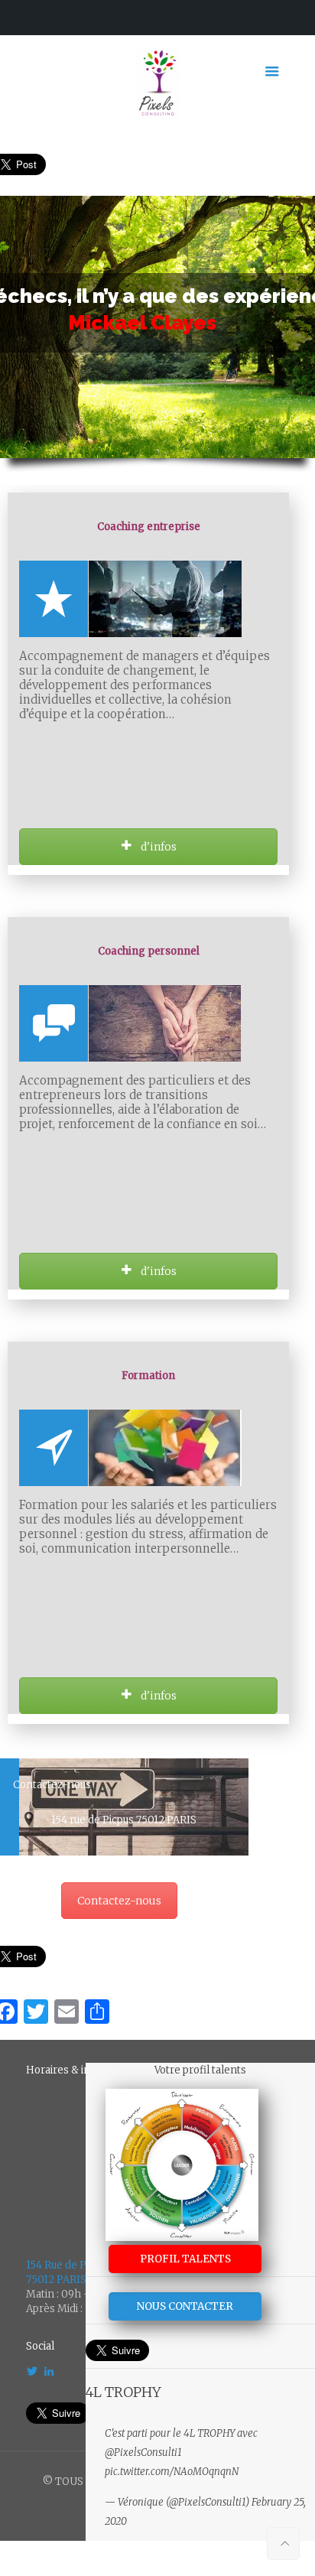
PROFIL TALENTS (185, 2259)
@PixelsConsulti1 (143, 2452)
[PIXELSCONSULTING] (158, 83)
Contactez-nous (119, 1901)
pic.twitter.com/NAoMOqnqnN (172, 2472)
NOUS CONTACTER (185, 2306)
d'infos (157, 847)
